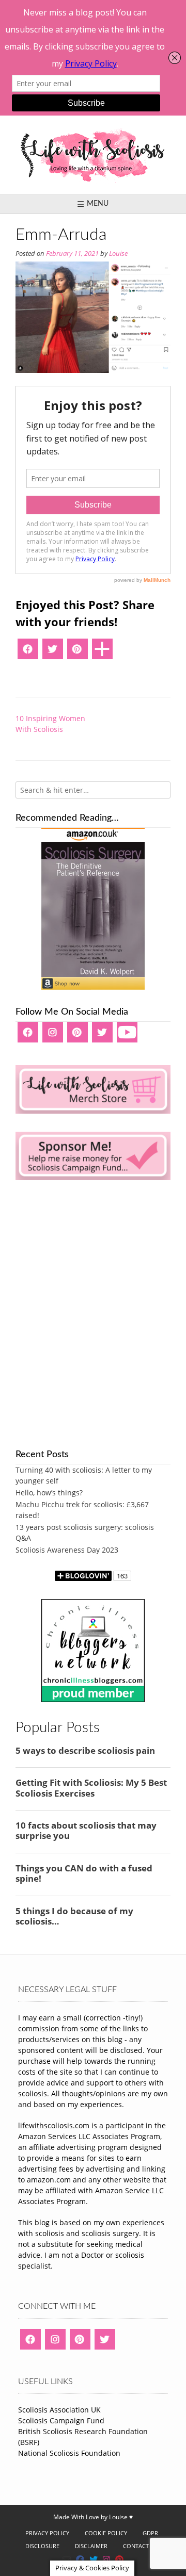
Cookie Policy (106, 2533)
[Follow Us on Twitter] (94, 2559)
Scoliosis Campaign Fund (61, 2420)
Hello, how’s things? (49, 1493)
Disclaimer (91, 2546)
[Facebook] (28, 653)
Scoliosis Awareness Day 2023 (67, 1550)
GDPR (150, 2533)
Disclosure (42, 2546)
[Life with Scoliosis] (93, 155)
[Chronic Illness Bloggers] (93, 1699)
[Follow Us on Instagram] (106, 2559)
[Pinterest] (78, 653)
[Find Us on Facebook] (80, 2559)
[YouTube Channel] (127, 1036)
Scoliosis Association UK (59, 2410)
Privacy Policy (47, 2533)
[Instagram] (53, 1036)
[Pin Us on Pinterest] (119, 2559)
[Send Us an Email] (67, 2559)
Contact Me (141, 2546)
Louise (118, 254)
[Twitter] (53, 653)
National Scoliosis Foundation (69, 2453)
